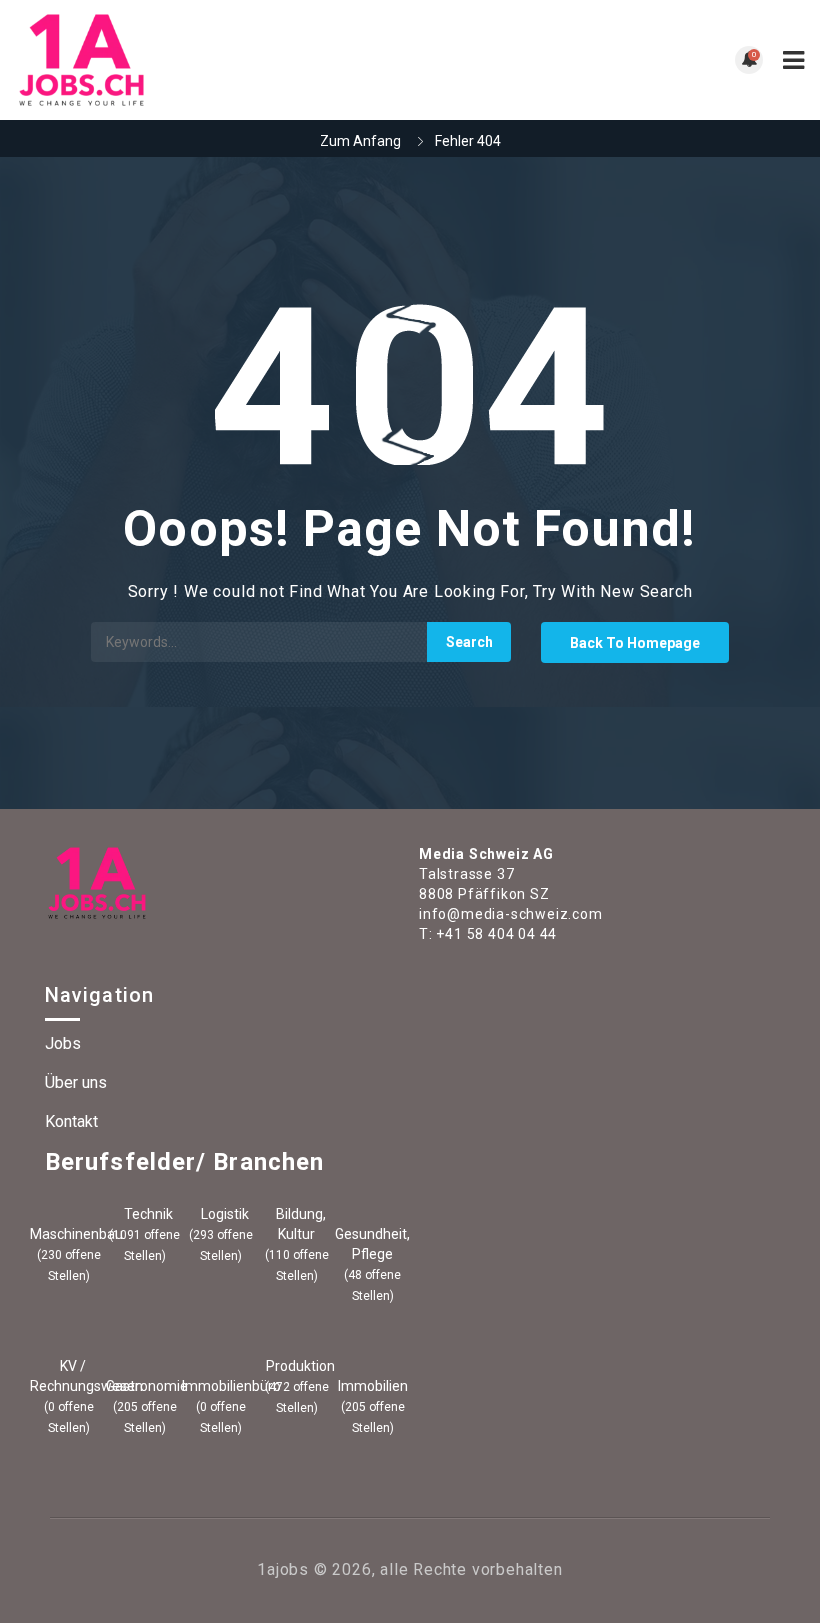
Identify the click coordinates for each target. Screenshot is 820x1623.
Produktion (299, 1366)
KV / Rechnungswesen (68, 1376)
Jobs (63, 1043)
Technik (147, 1214)
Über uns (76, 1082)
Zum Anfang (360, 141)
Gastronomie (144, 1386)
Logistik (223, 1214)
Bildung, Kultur (299, 1224)
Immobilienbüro (220, 1386)
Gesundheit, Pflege (372, 1244)
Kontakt (71, 1121)
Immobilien (373, 1386)
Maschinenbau (68, 1234)
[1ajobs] (212, 60)
